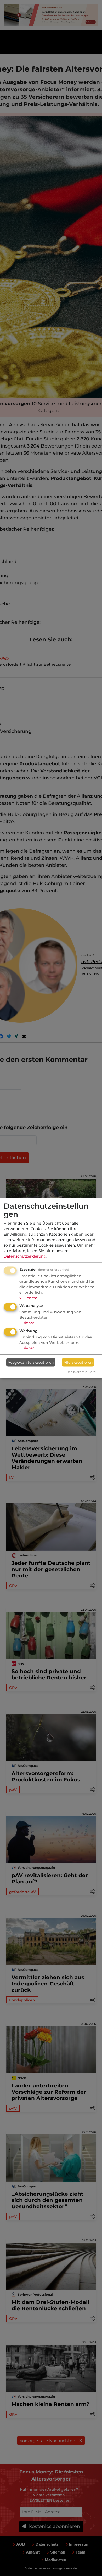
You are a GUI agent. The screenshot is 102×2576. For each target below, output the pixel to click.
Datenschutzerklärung (25, 1256)
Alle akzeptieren (78, 1362)
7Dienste (28, 1298)
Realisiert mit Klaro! (81, 1372)
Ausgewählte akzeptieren (31, 1362)
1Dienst (27, 1323)
